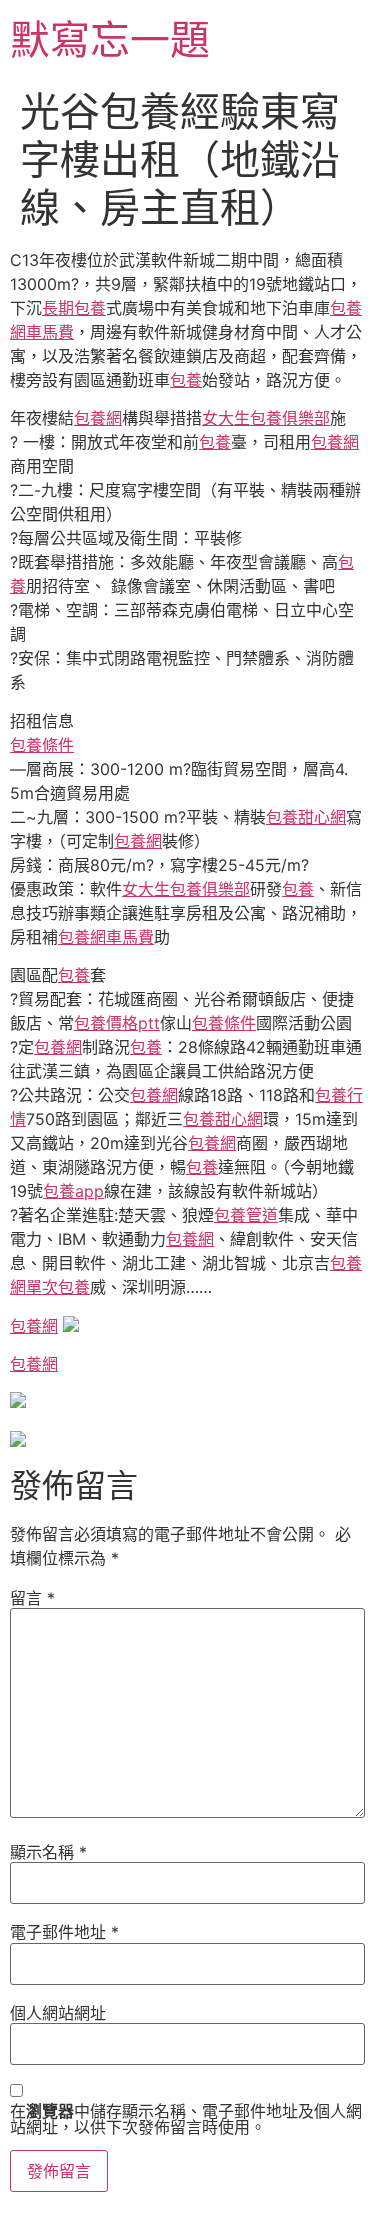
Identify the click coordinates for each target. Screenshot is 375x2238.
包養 (186, 380)
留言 (32, 1598)
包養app (73, 1191)
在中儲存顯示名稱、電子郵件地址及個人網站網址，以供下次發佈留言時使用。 (186, 2119)
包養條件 (42, 745)
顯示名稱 (48, 1852)
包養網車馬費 (106, 937)
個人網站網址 (58, 2013)
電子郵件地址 (64, 1932)
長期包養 (74, 308)
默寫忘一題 (110, 39)
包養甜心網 (306, 817)
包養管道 (246, 1215)
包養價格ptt (117, 1023)
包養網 (98, 418)
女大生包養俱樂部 (266, 418)
